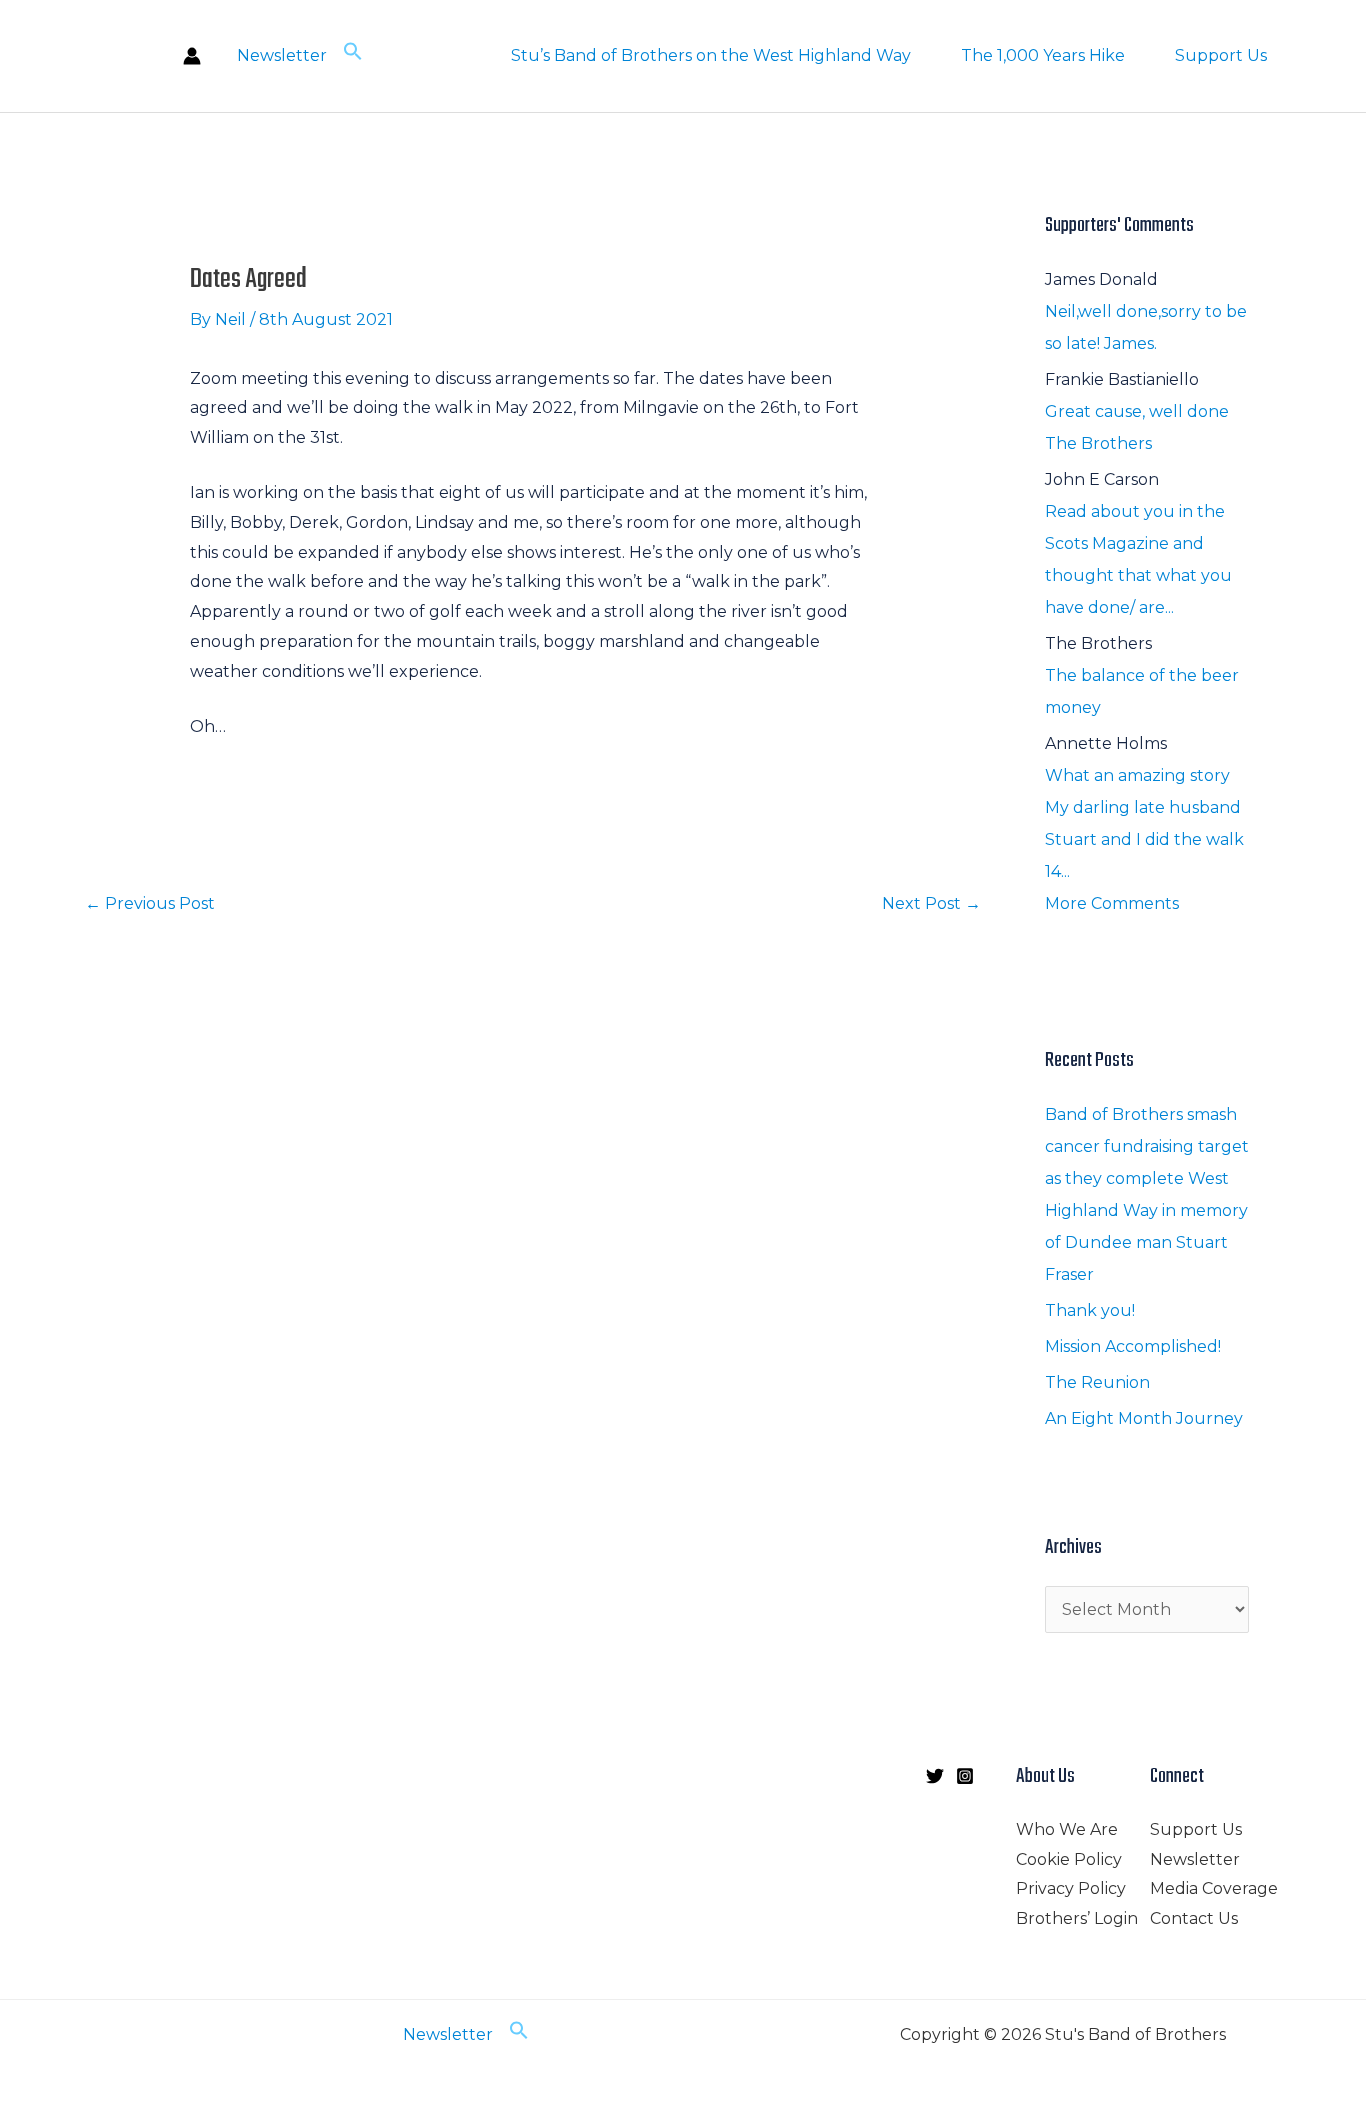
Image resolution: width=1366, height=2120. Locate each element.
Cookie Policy (1069, 1859)
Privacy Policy (1071, 1888)
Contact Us (1194, 1918)
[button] (353, 55)
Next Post (931, 903)
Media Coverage (1214, 1888)
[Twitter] (935, 1776)
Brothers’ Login (1077, 1918)
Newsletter (282, 55)
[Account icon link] (192, 56)
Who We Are (1067, 1829)
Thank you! (1090, 1310)
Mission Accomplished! (1133, 1346)
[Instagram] (965, 1776)
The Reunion (1097, 1382)
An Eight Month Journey (1144, 1418)
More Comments (1112, 903)
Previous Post (150, 903)
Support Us (1221, 55)
